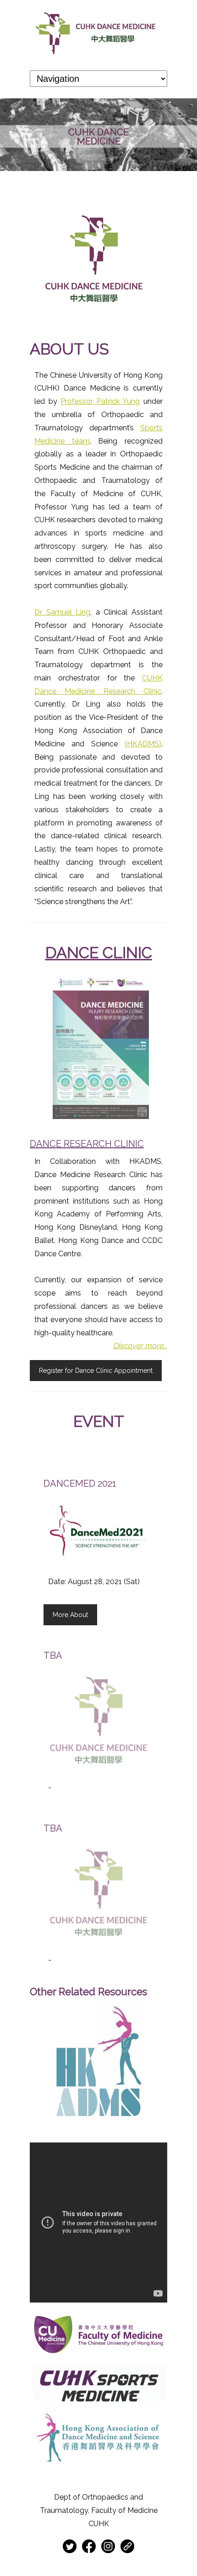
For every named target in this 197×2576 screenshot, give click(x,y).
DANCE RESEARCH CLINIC (87, 1144)
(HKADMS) (143, 744)
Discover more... (140, 1346)
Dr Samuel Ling (62, 612)
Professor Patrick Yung (100, 401)
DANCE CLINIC (99, 953)
